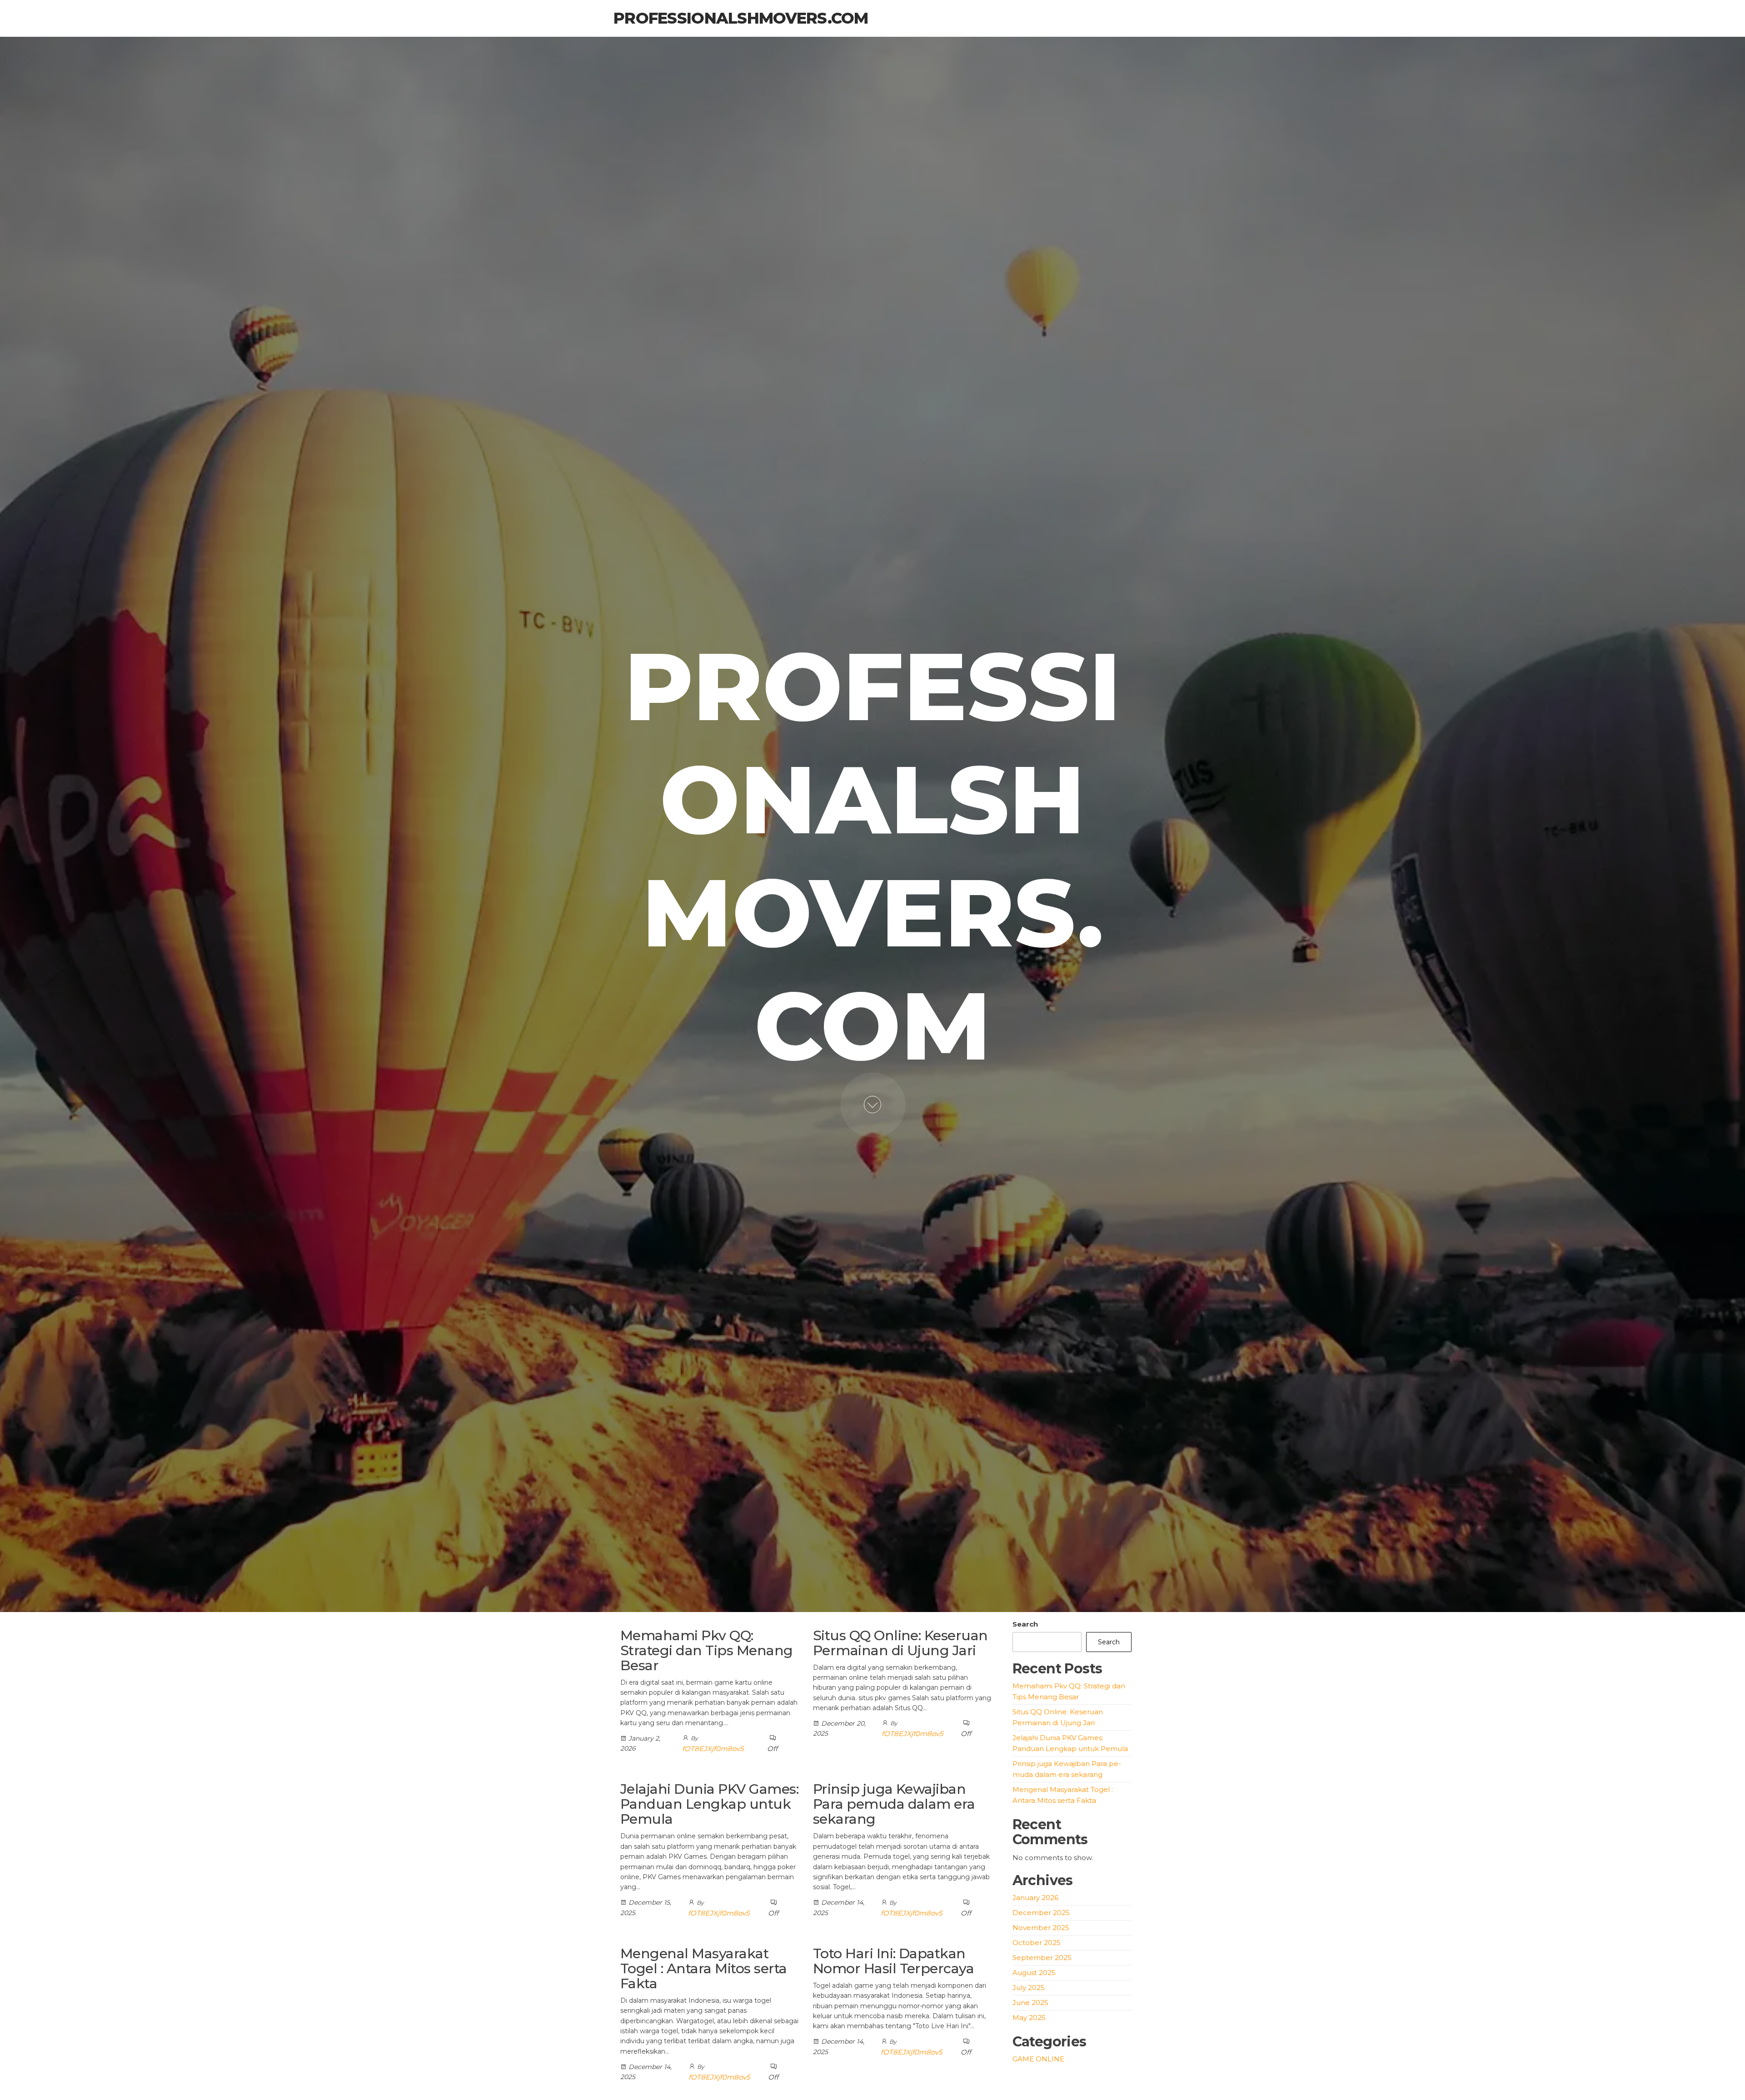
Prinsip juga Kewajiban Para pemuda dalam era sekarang (894, 1804)
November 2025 (1041, 1928)
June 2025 (1030, 2003)
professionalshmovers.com (741, 18)
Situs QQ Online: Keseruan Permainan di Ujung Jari (900, 1643)
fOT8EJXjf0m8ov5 (713, 1749)
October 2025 (1037, 1943)
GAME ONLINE (1038, 2059)
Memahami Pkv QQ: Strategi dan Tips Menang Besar (707, 1650)
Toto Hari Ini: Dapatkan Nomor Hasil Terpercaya (894, 1961)
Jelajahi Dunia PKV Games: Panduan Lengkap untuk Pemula (709, 1804)
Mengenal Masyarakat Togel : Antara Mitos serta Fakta (703, 1968)
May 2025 (1029, 2018)
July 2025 (1029, 1988)
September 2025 (1042, 1958)
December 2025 (1041, 1913)
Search (1025, 1624)
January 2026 (1035, 1898)
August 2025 (1034, 1973)
